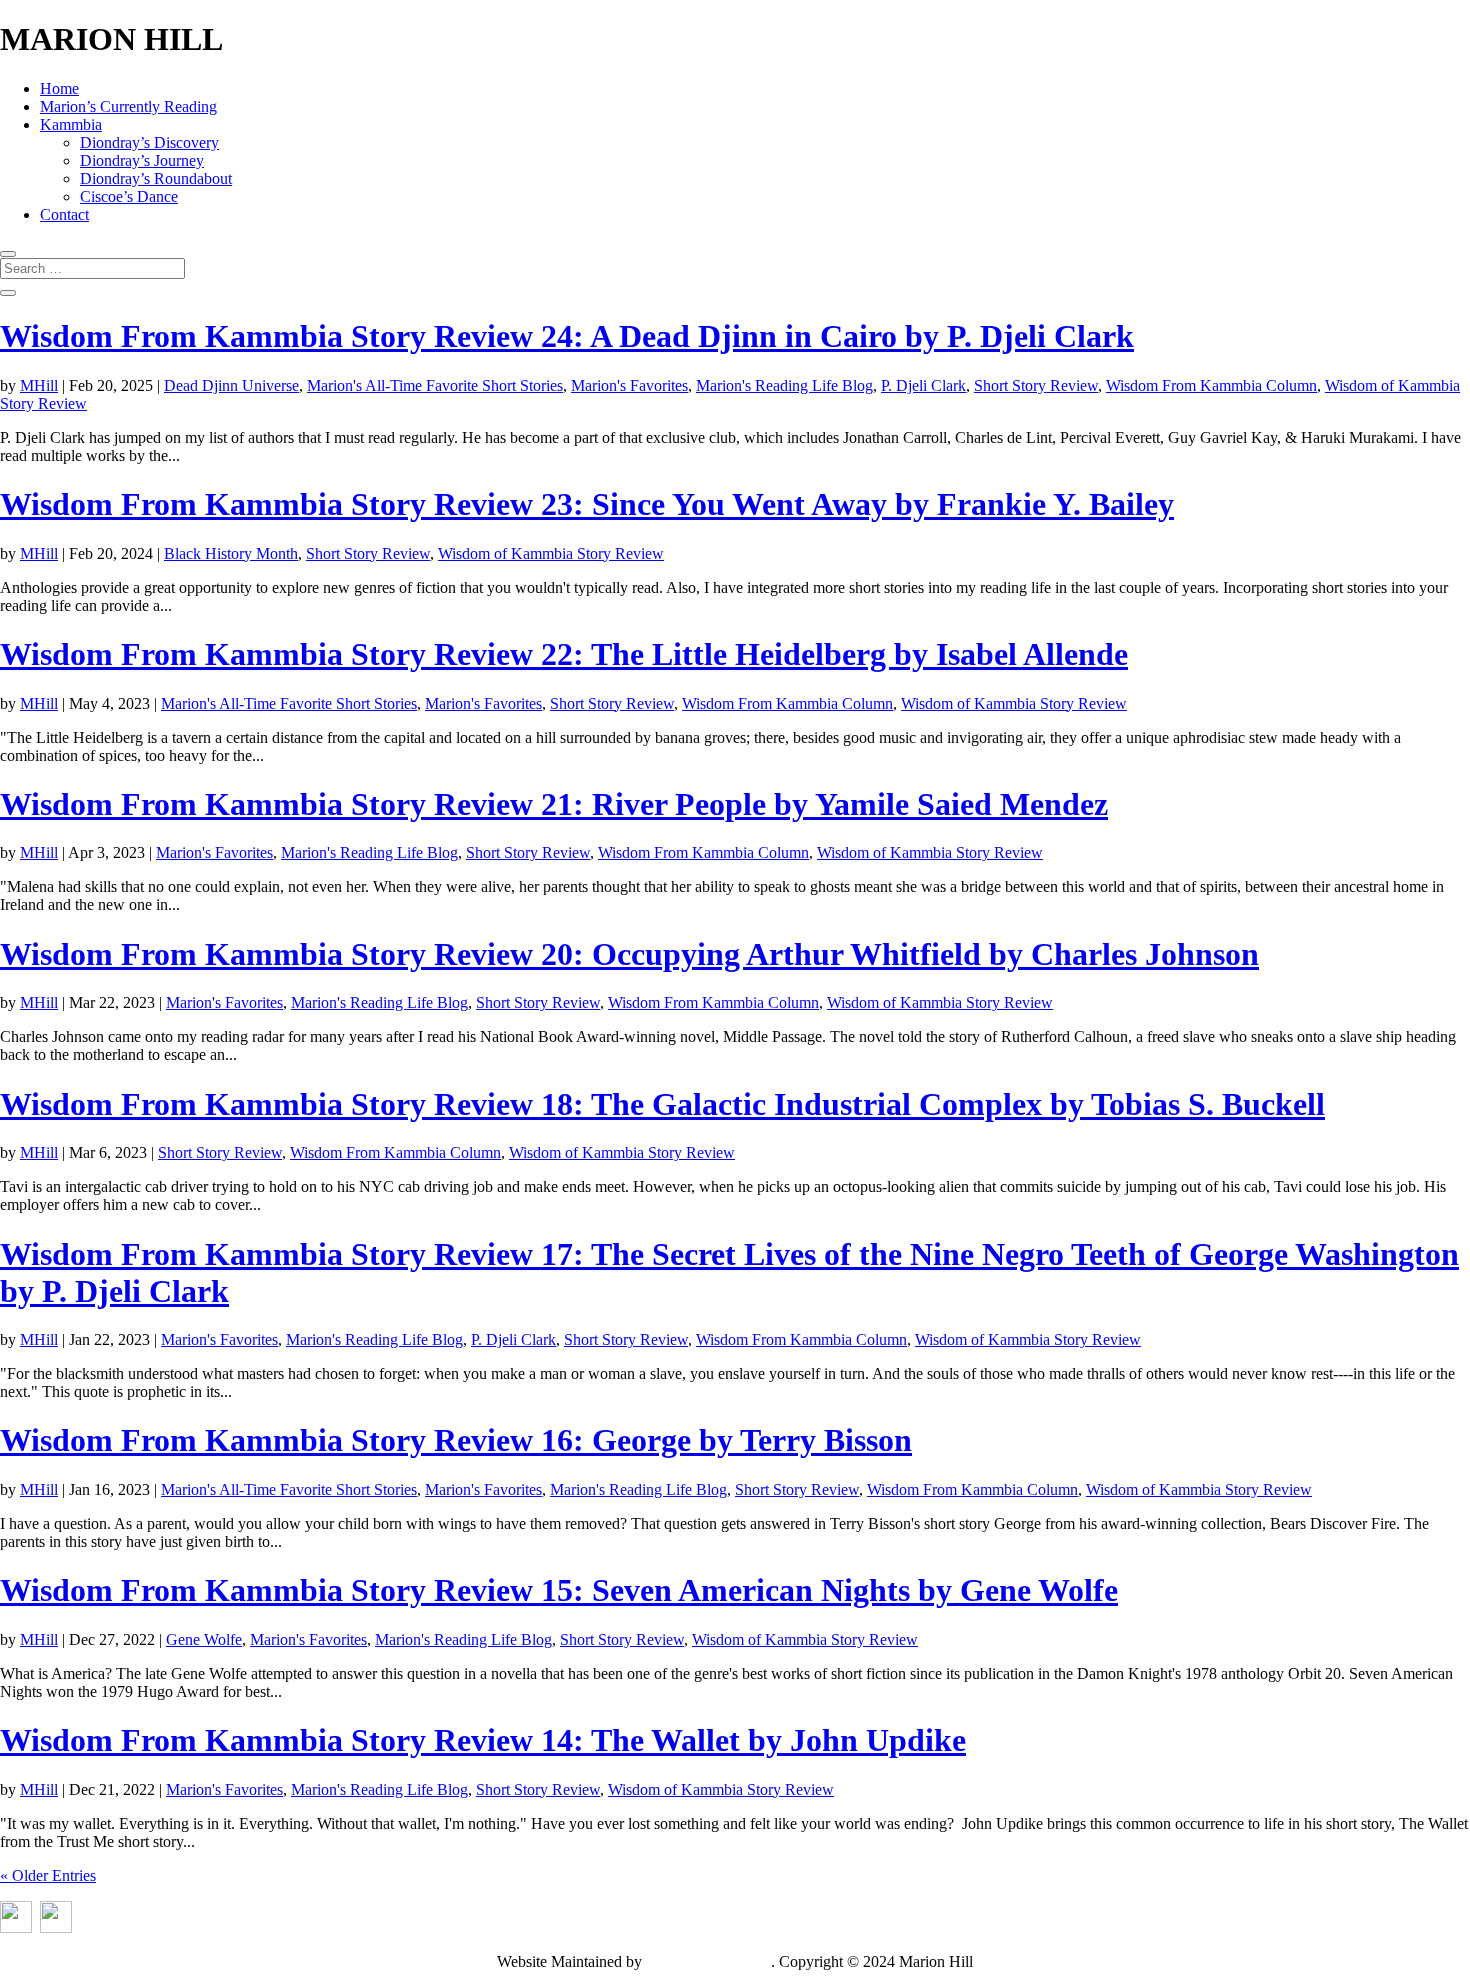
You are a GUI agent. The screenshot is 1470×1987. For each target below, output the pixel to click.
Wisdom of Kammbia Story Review (551, 553)
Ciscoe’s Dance (129, 196)
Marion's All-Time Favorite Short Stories (435, 385)
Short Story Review (1036, 385)
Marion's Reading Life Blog (784, 385)
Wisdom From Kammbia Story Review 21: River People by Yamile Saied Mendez (554, 804)
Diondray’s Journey (142, 160)
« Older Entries (48, 1875)
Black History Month (231, 553)
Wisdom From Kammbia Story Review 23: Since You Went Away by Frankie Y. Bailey (587, 504)
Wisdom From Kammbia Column (1211, 385)
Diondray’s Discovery (149, 142)
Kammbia (71, 124)
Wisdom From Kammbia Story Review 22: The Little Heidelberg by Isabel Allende (564, 654)
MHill (39, 385)
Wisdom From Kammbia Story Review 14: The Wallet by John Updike (483, 1740)
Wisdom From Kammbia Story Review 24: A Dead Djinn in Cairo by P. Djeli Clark (567, 336)
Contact (64, 214)
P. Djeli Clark (923, 385)
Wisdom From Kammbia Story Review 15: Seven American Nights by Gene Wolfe (559, 1590)
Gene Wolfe (204, 1639)
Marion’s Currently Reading (128, 106)
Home (59, 88)
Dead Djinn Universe (231, 385)
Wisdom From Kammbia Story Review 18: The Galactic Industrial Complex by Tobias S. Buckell (662, 1104)
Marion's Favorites (629, 385)
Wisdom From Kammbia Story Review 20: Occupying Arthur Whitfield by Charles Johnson (629, 954)
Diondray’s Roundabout (156, 178)
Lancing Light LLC (708, 1961)
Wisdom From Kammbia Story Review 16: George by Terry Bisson (456, 1440)
